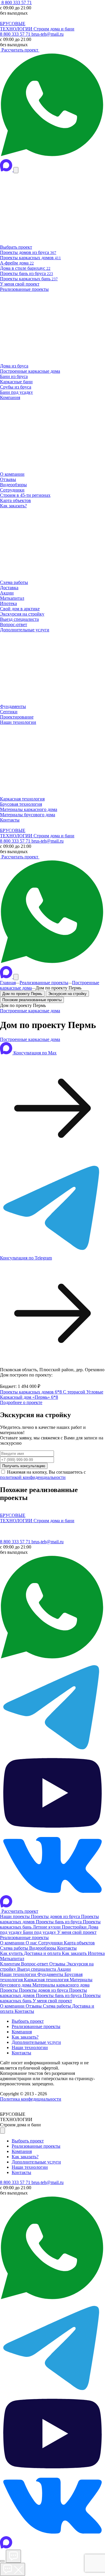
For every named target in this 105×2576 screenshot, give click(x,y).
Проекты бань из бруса (59, 1922)
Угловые (95, 1392)
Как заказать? (25, 2037)
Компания (22, 2032)
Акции (64, 1969)
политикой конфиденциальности (33, 1477)
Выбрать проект (28, 2021)
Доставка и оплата (43, 1953)
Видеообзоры (43, 1948)
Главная (8, 983)
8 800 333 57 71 (16, 2)
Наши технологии (19, 1974)
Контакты (67, 1948)
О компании (13, 1943)
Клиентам (10, 1964)
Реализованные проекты (44, 983)
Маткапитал (12, 1959)
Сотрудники (51, 1943)
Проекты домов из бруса (56, 1916)
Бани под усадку (40, 1932)
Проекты (9, 1990)
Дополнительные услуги (36, 2042)
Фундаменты (51, 1974)
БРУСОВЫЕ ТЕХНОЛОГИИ (17, 26)
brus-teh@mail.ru (48, 34)
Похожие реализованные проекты (32, 1000)
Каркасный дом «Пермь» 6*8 (29, 1397)
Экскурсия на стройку (67, 994)
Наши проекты (15, 1916)
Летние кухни (47, 1927)
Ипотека (96, 1953)
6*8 (59, 1392)
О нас (32, 1943)
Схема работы (15, 1948)
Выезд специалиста (37, 1969)
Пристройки (75, 1927)
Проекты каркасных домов (27, 1392)
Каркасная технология (47, 1980)
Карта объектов (79, 1943)
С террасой (75, 1392)
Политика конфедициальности (31, 2099)
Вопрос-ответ (35, 1964)
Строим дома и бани (54, 29)
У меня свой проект (77, 1932)
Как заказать (75, 1953)
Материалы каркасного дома (61, 1985)
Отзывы (58, 1964)
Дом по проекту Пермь (22, 994)
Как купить (12, 1953)
